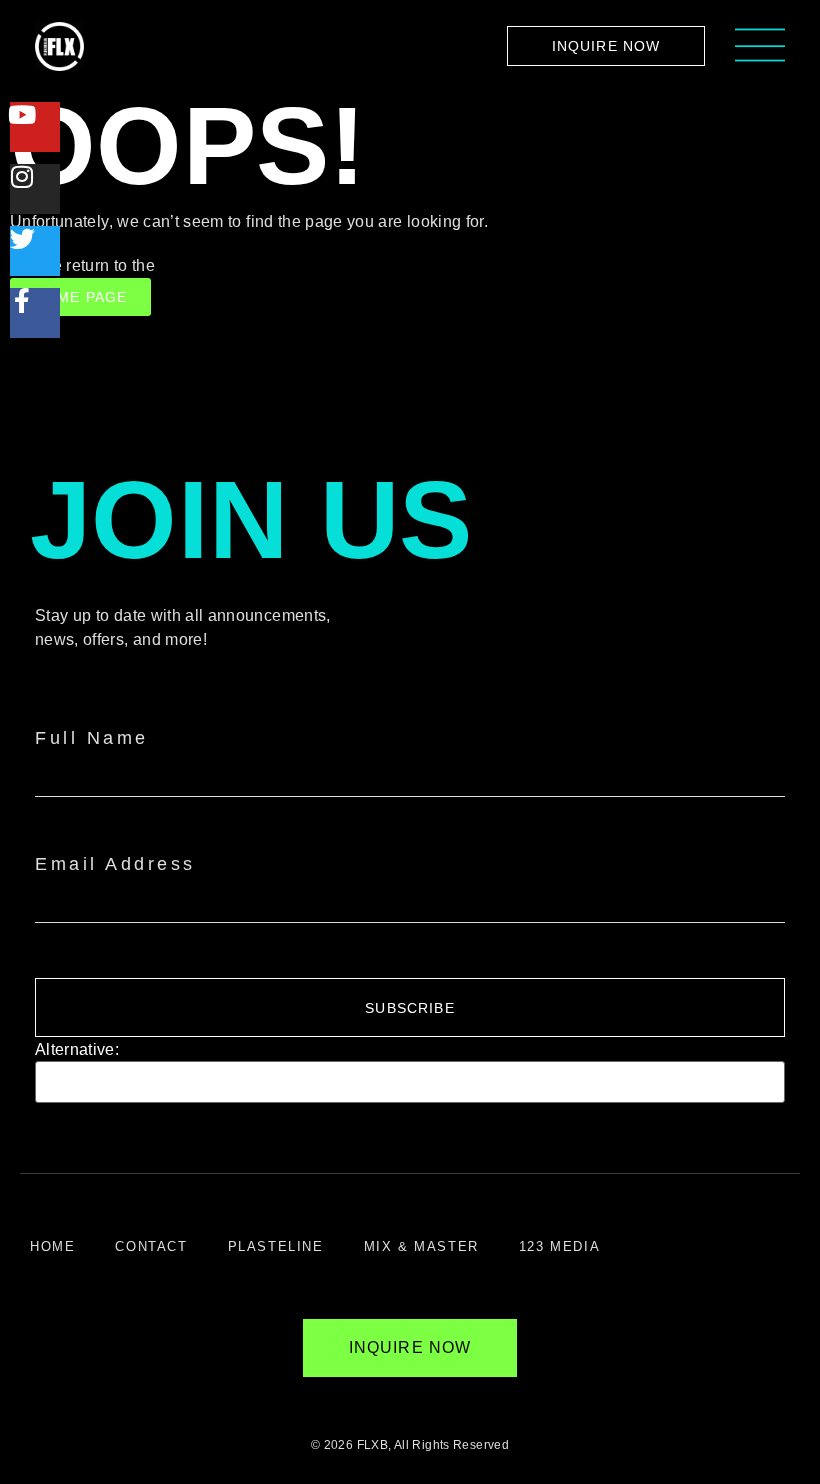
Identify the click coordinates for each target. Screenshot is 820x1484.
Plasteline (276, 1246)
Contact (151, 1246)
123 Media (559, 1246)
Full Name (92, 738)
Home (52, 1246)
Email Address (115, 864)
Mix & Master (421, 1246)
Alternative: (77, 1050)
